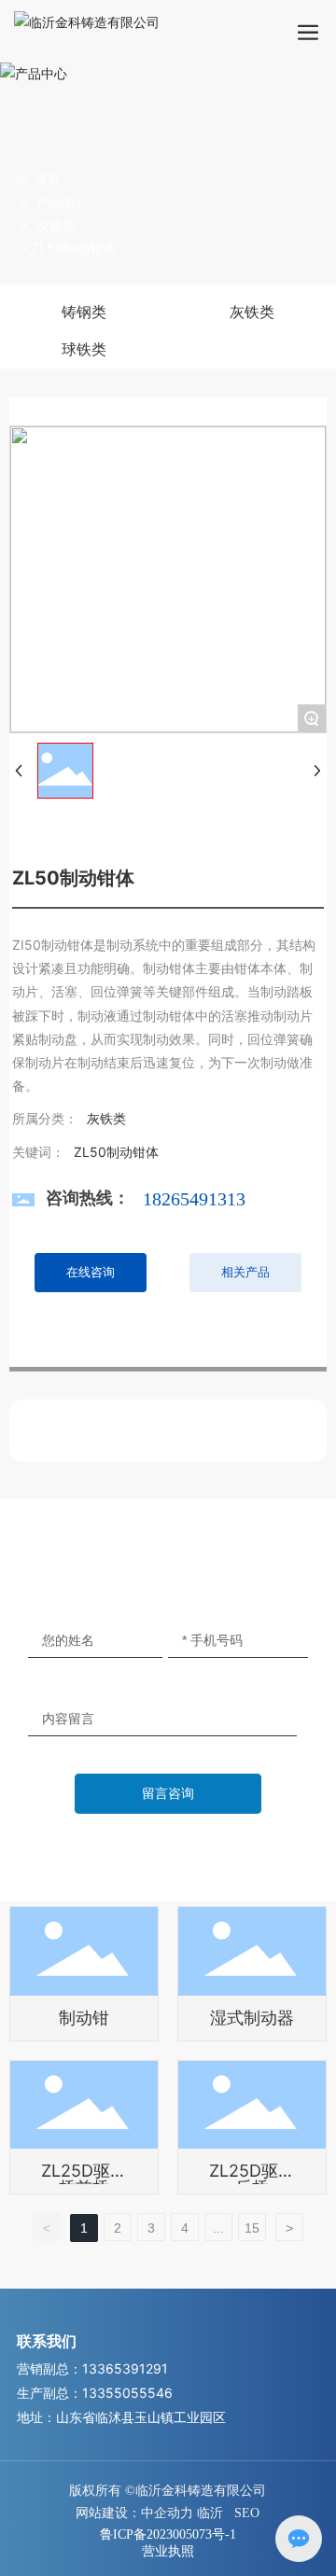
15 (252, 2228)
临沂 (210, 2513)
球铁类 (84, 349)
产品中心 (63, 202)
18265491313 (194, 1199)
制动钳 (84, 2018)
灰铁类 (56, 225)
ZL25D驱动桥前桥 (84, 2179)
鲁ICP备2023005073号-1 (168, 2534)
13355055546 (127, 2393)
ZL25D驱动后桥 (252, 2179)
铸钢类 (84, 312)
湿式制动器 (252, 2018)
